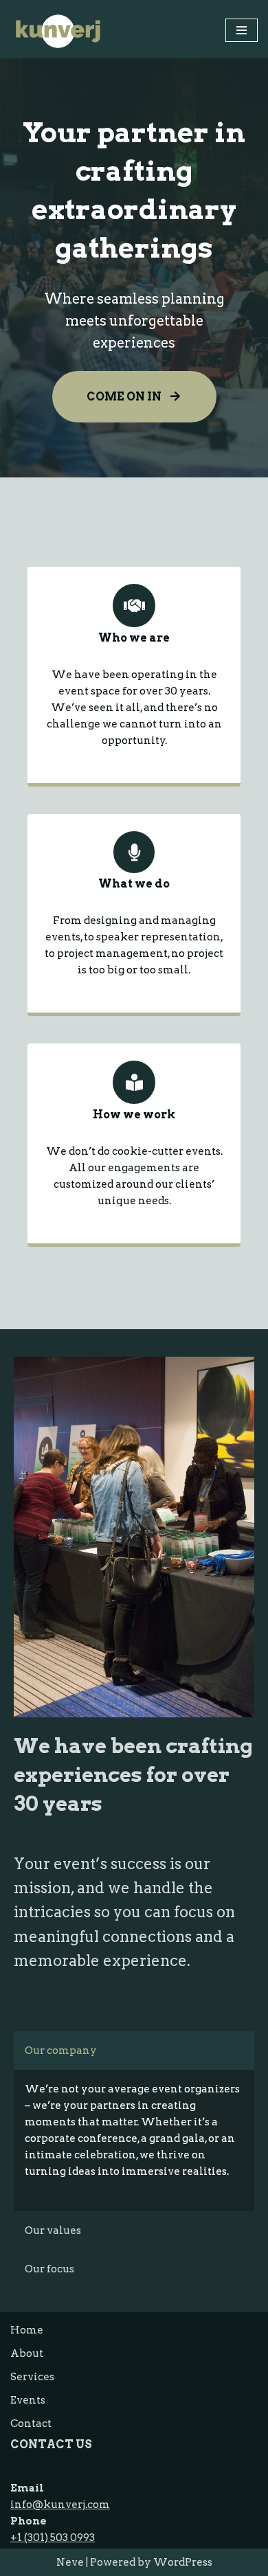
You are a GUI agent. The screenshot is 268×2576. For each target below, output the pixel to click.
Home (27, 2330)
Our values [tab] (53, 2230)
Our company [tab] (61, 2050)
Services (32, 2377)
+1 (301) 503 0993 (53, 2538)
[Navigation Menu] (242, 30)
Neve (70, 2562)
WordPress (183, 2562)
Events (28, 2400)
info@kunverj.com (60, 2505)
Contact (31, 2424)
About (27, 2353)
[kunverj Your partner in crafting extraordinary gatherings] (58, 31)
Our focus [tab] (49, 2269)
